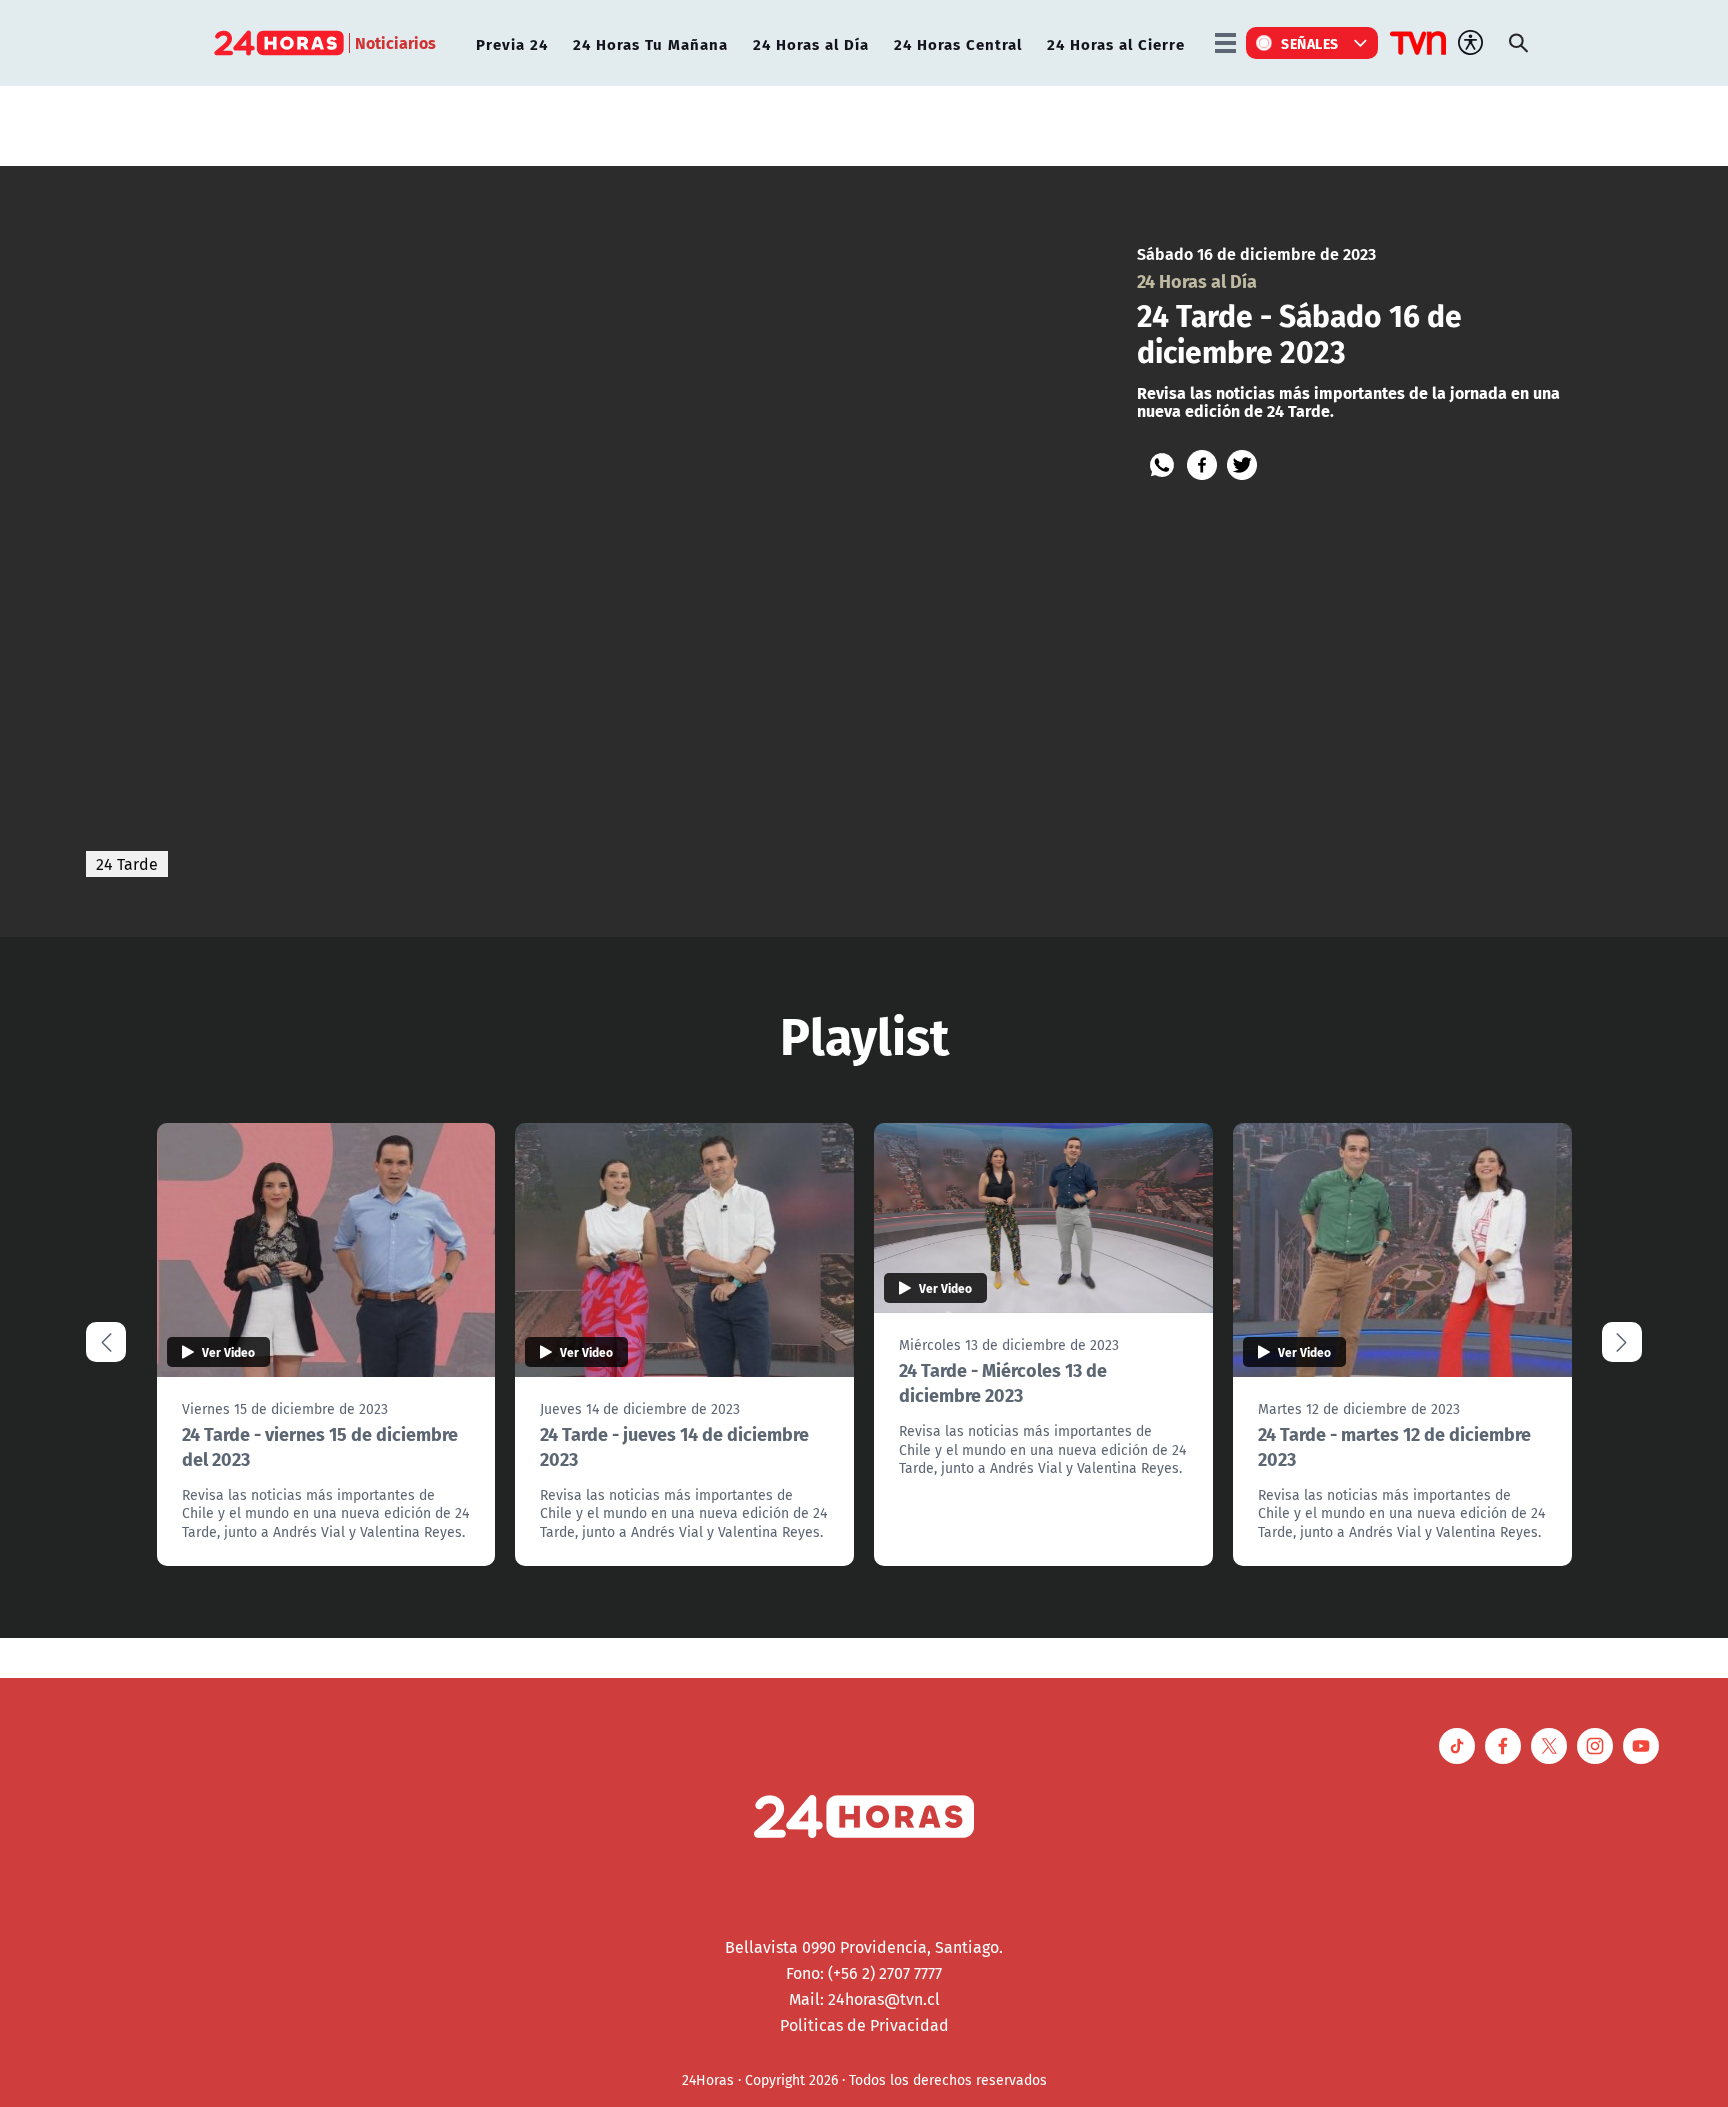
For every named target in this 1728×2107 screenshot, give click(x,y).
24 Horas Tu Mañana (650, 43)
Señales (1310, 43)
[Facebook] (1202, 465)
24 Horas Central (958, 43)
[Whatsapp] (1162, 465)
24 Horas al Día (811, 43)
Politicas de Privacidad (864, 2025)
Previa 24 (512, 43)
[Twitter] (1242, 465)
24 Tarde (127, 864)
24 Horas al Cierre (1116, 43)
